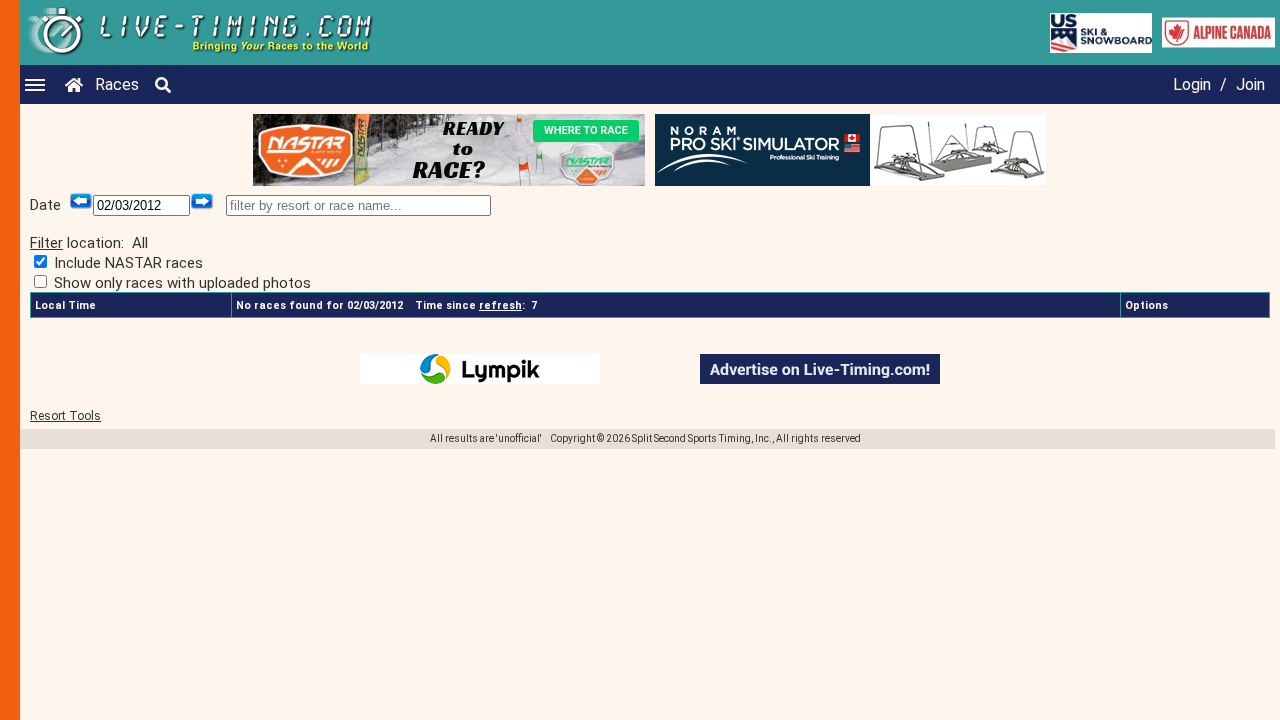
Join (1250, 84)
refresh (500, 305)
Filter (46, 243)
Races (117, 84)
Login (1192, 84)
